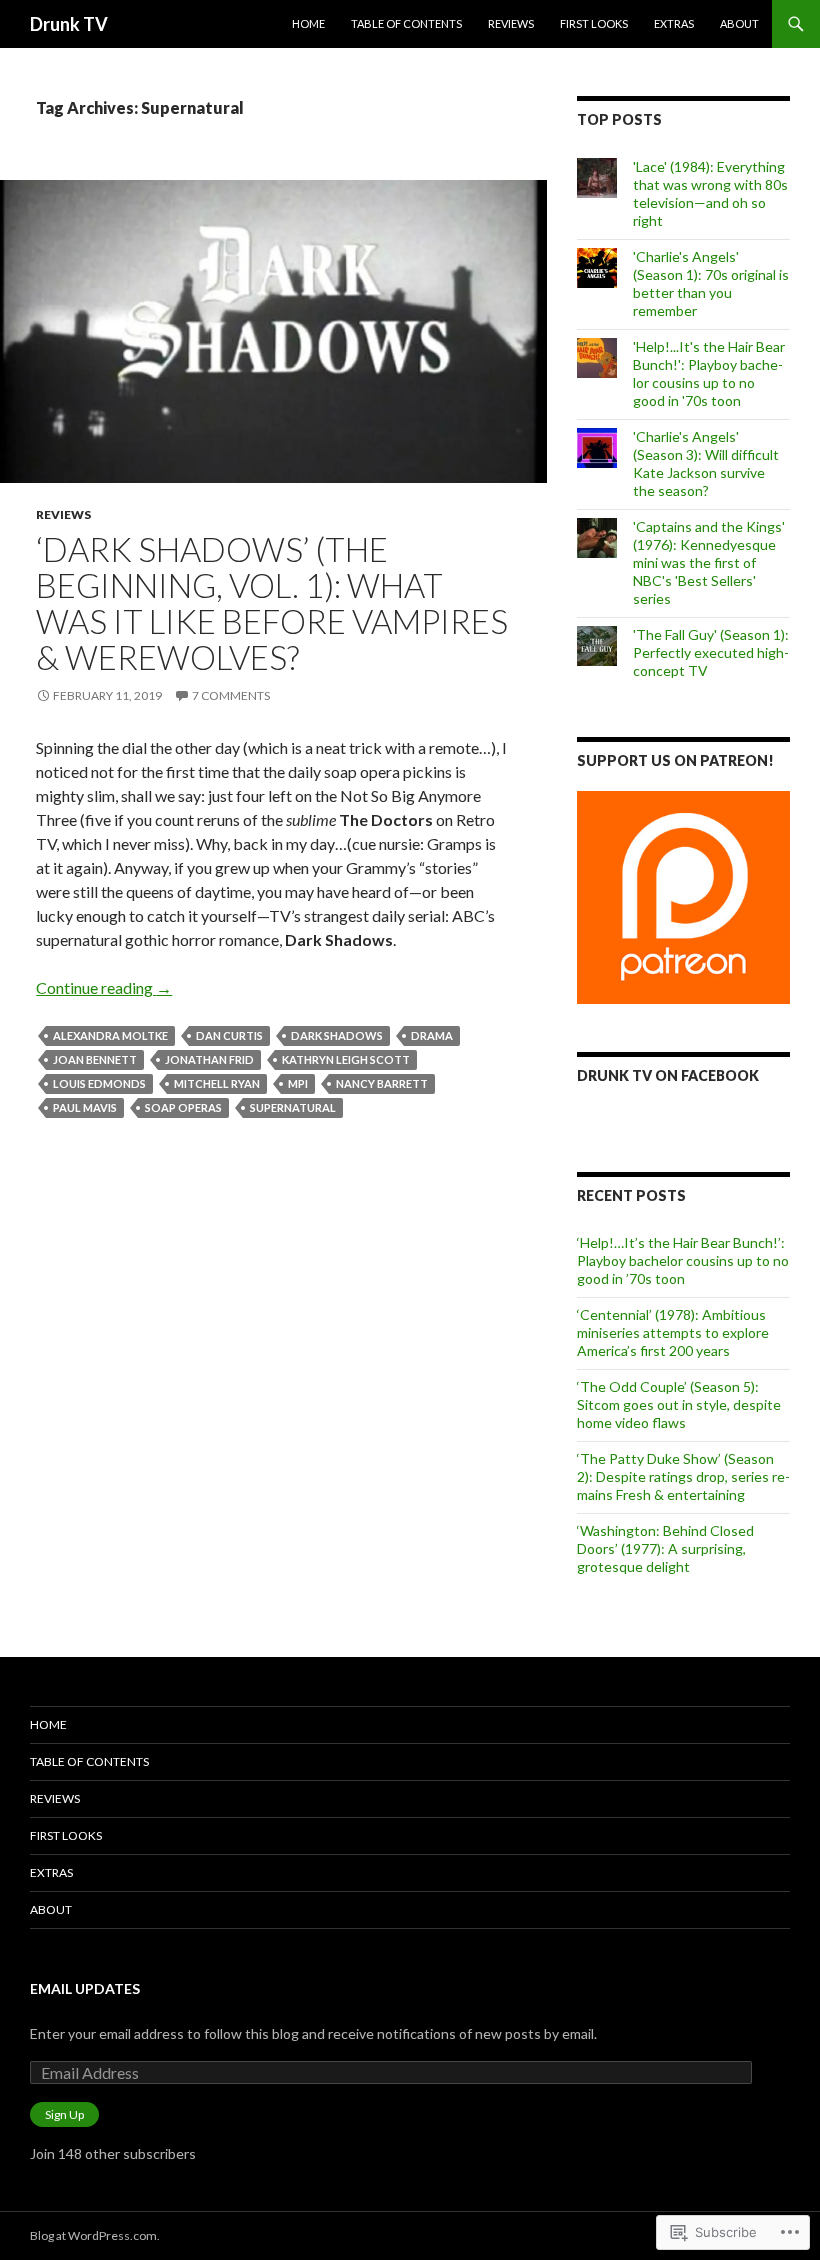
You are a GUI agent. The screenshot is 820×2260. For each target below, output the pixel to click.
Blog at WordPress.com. (95, 2235)
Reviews (511, 23)
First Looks (594, 23)
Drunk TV (69, 24)
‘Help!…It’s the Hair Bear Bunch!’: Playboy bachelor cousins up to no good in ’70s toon (683, 1260)
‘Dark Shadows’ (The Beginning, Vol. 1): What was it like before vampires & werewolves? (272, 603)
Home (308, 23)
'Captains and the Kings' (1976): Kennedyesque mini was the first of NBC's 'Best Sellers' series (709, 562)
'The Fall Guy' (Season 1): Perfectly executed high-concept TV (711, 652)
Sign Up (64, 2114)
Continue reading (104, 987)
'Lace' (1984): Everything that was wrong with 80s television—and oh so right (710, 193)
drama (432, 1035)
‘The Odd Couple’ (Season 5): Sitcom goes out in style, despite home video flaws (679, 1404)
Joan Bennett (95, 1059)
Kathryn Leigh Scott (346, 1059)
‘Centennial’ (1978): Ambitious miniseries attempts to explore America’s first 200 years (673, 1332)
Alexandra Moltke (110, 1035)
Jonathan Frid (209, 1059)
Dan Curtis (229, 1035)
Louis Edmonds (99, 1083)
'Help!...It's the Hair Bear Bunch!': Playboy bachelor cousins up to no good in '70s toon (709, 373)
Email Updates (85, 1988)
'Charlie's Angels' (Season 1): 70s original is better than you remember (711, 283)
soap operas (183, 1107)
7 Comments (231, 695)
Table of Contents (406, 23)
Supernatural (293, 1107)
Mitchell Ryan (217, 1083)
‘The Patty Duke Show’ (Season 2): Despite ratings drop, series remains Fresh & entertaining (683, 1476)
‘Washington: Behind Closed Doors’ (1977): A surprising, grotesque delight (665, 1548)
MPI (298, 1083)
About (739, 23)
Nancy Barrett (382, 1083)
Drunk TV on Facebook (668, 1075)
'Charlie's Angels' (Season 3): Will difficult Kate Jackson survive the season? (706, 463)
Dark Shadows (337, 1035)
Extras (674, 23)
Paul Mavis (85, 1107)
